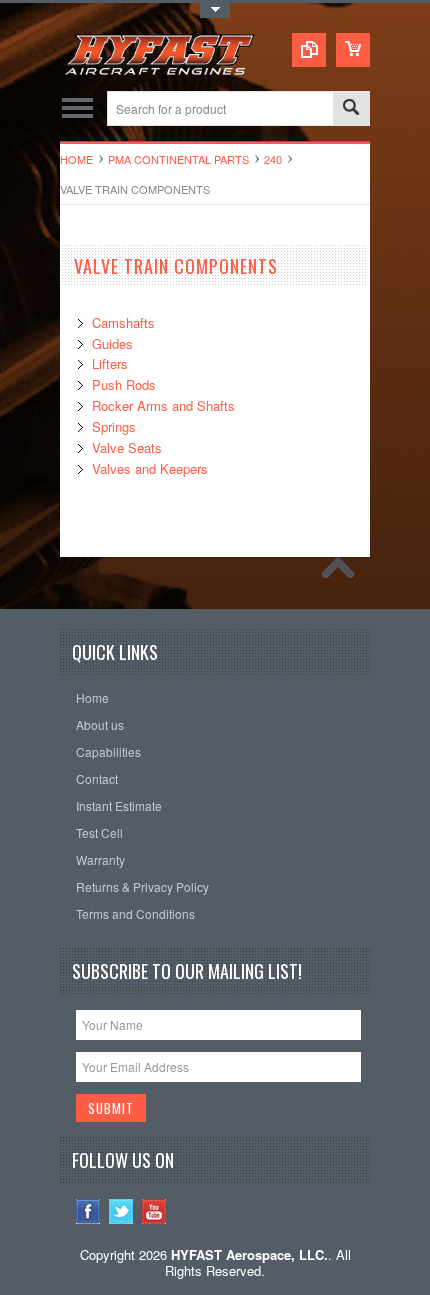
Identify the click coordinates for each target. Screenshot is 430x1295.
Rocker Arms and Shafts (163, 405)
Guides (112, 343)
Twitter (121, 1211)
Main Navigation (77, 108)
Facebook (88, 1211)
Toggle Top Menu (215, 10)
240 (273, 159)
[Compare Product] (309, 50)
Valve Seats (127, 447)
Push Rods (124, 384)
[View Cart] (353, 50)
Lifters (110, 363)
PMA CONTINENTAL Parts (178, 159)
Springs (114, 426)
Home (76, 159)
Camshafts (123, 322)
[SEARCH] (351, 109)
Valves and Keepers (150, 468)
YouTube (154, 1211)
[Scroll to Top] (343, 573)
